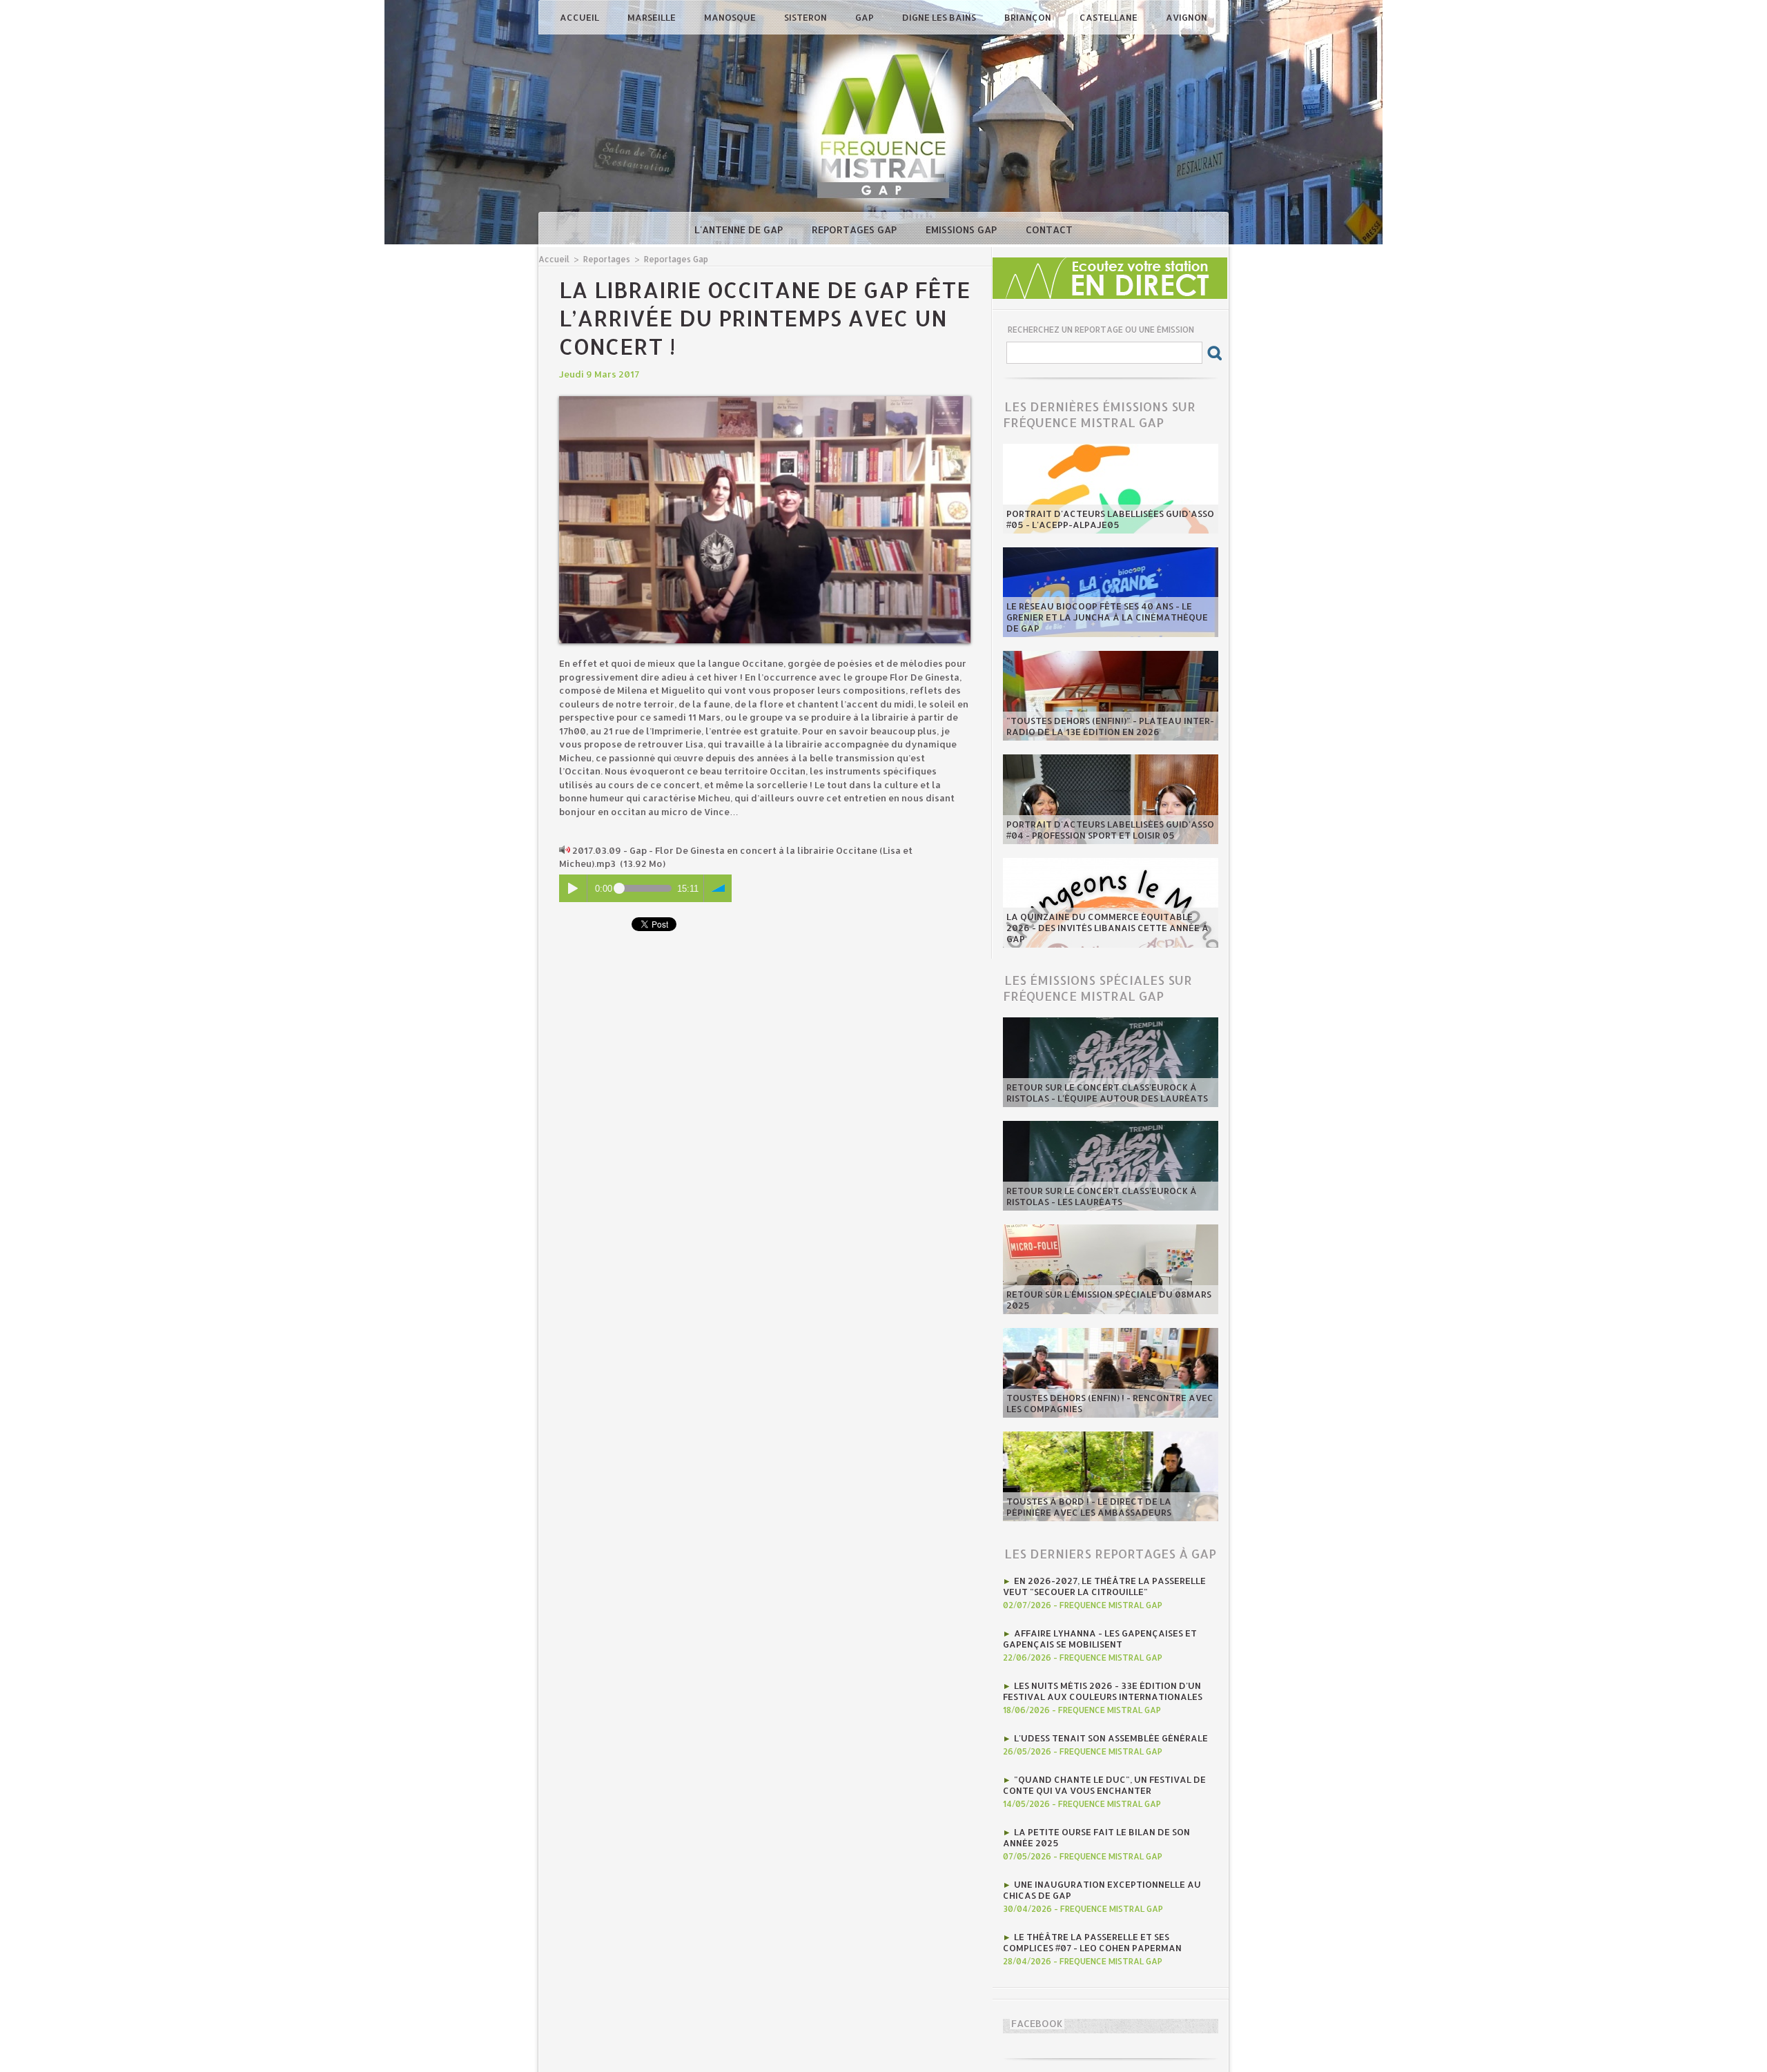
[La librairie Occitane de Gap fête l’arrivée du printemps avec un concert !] (765, 400)
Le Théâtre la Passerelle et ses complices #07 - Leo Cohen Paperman (1092, 1942)
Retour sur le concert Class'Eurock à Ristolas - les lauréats (1102, 1196)
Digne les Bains (940, 17)
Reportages (607, 259)
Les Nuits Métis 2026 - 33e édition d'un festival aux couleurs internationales (1103, 1691)
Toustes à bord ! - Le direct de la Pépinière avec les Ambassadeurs (1089, 1507)
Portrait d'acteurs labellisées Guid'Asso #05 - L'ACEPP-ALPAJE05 (1110, 519)
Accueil (580, 17)
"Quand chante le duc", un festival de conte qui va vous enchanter (1104, 1785)
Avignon (1187, 17)
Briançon (1029, 17)
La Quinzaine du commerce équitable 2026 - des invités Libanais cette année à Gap (1107, 928)
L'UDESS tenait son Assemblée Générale (1111, 1738)
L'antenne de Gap (740, 229)
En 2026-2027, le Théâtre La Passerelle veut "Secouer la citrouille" (1104, 1586)
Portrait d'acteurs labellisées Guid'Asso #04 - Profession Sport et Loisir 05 (1110, 830)
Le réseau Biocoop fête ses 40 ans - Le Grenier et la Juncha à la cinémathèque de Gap (1107, 617)
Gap (866, 17)
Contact (1049, 229)
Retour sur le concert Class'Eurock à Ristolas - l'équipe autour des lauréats (1107, 1093)
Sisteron (807, 17)
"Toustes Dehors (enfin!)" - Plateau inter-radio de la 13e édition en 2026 (1110, 726)
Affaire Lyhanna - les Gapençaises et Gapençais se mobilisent (1100, 1639)
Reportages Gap (856, 229)
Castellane (1110, 17)
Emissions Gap (963, 229)
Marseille (653, 17)
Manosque (731, 17)
